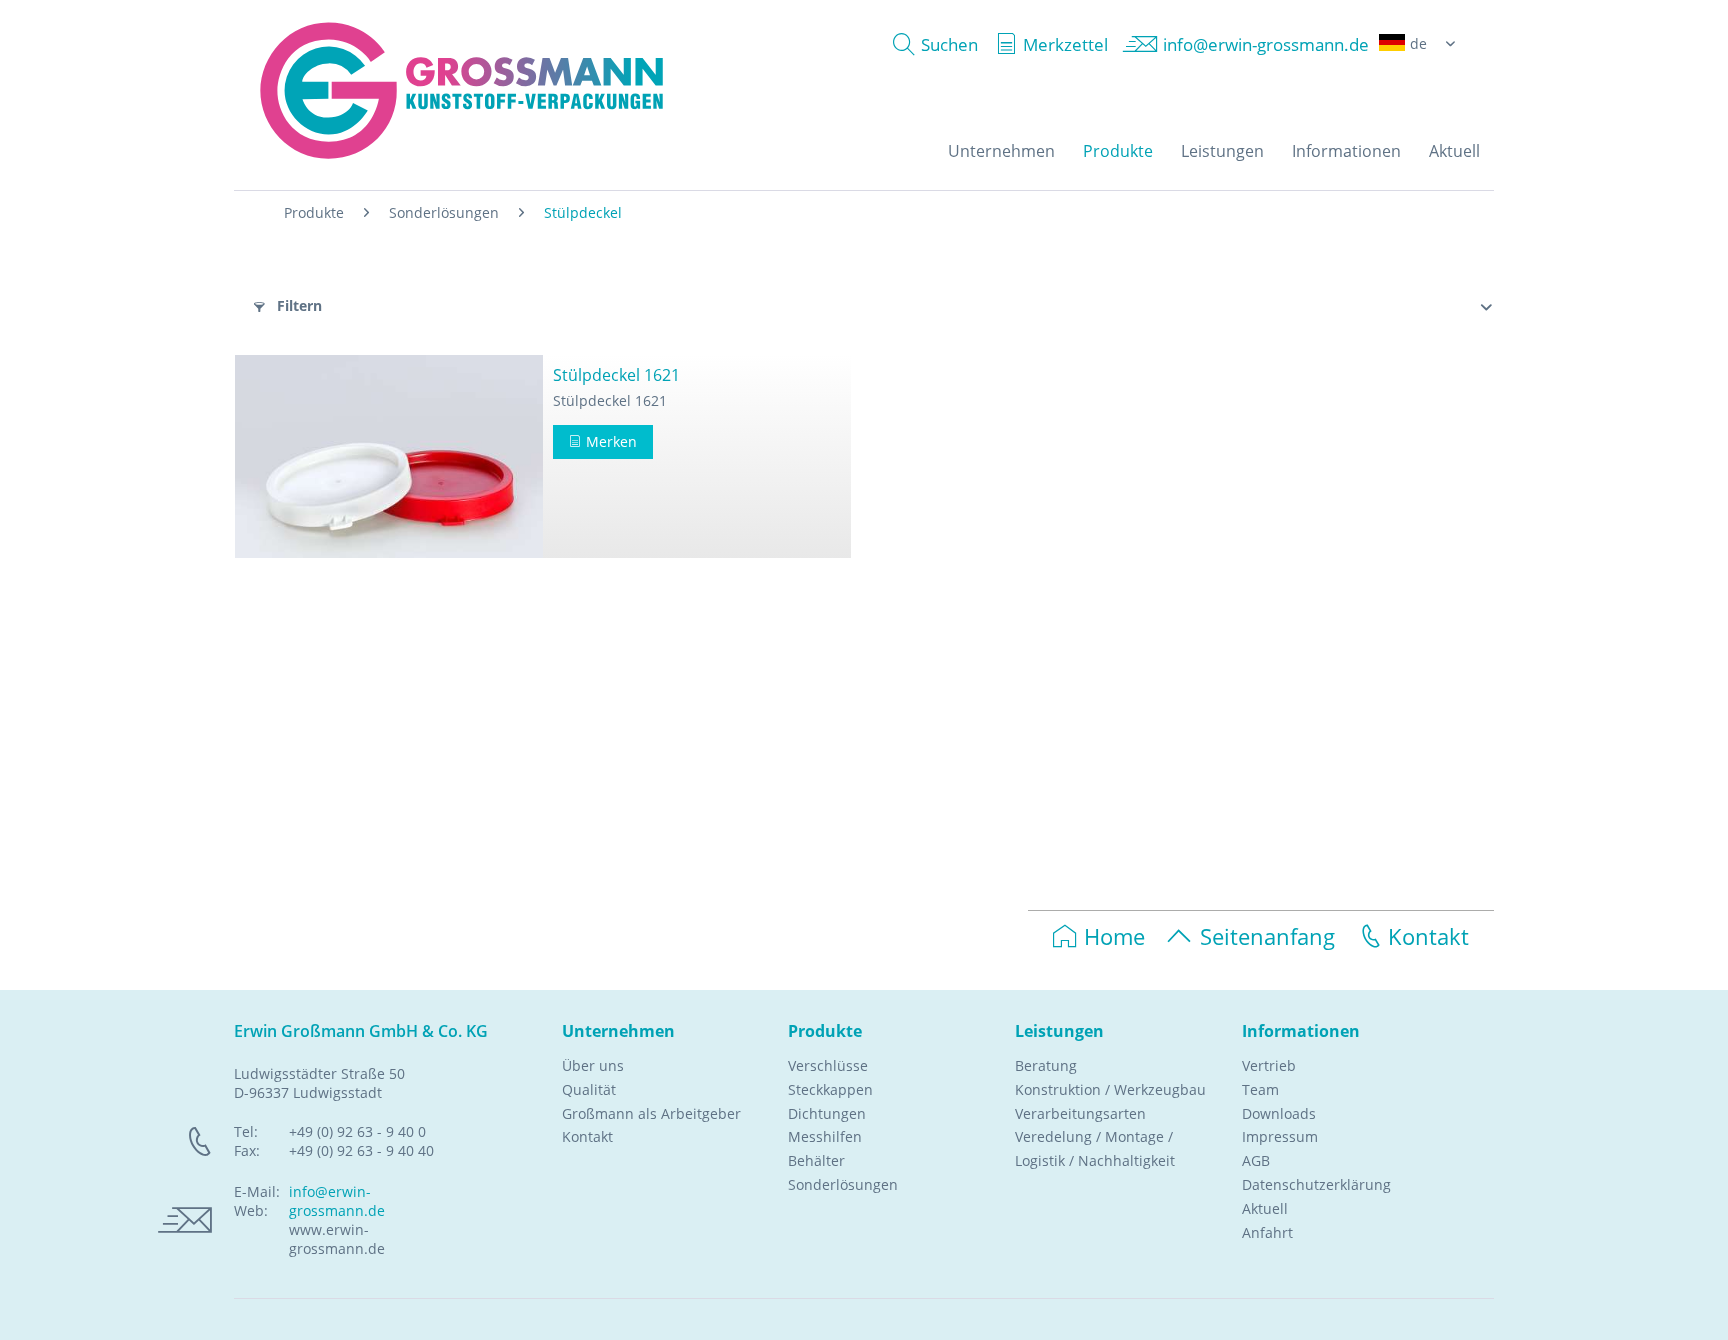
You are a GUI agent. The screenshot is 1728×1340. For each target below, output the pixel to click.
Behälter (816, 1160)
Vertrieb (1269, 1065)
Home (1114, 936)
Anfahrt (1267, 1232)
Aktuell (1265, 1208)
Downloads (1279, 1113)
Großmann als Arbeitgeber (651, 1113)
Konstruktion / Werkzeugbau (1110, 1089)
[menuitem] (930, 44)
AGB (1256, 1160)
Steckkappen (830, 1089)
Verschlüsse (828, 1065)
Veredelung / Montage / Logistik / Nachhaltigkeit (1095, 1148)
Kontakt (1428, 936)
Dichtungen (827, 1113)
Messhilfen (825, 1136)
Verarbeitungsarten (1080, 1113)
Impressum (1280, 1136)
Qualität (589, 1089)
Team (1260, 1089)
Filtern (297, 305)
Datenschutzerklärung (1316, 1184)
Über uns (593, 1065)
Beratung (1046, 1065)
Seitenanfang (1267, 936)
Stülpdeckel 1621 (616, 375)
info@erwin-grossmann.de (337, 1201)
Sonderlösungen (843, 1184)
